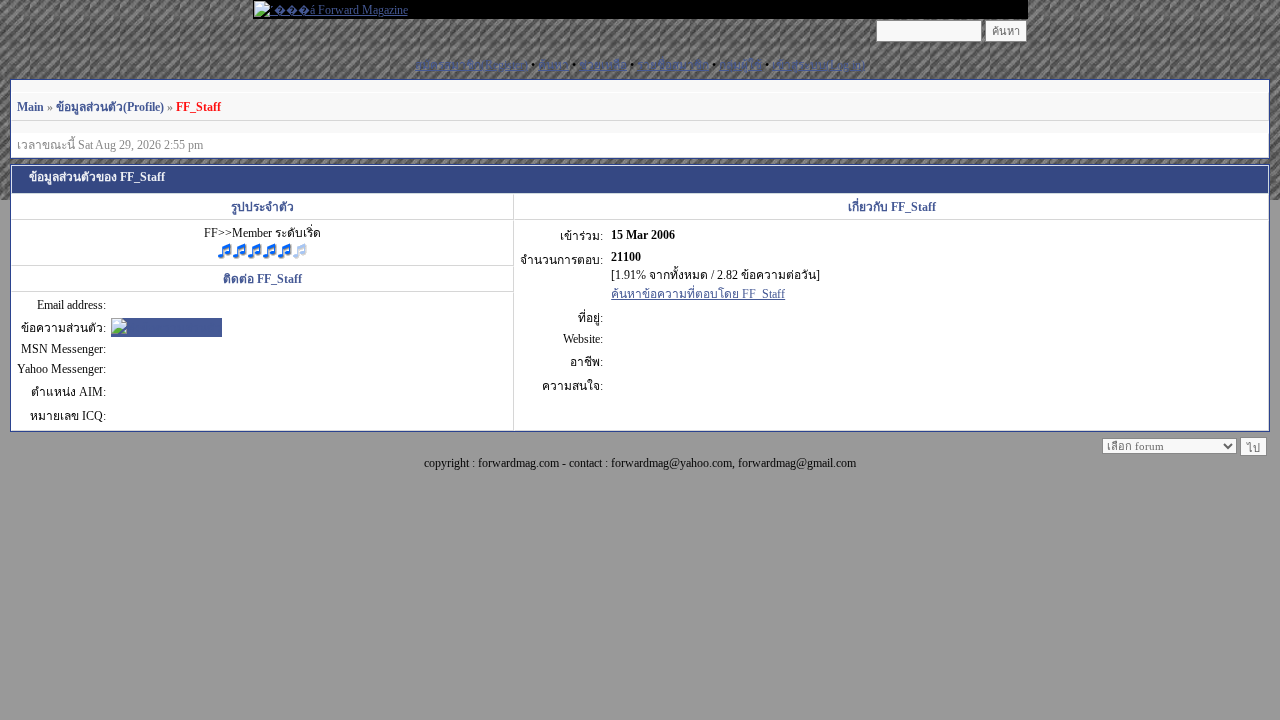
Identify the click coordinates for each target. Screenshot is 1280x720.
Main (30, 107)
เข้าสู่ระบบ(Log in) (818, 65)
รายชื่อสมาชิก (673, 65)
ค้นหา (553, 65)
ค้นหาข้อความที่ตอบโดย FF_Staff (698, 294)
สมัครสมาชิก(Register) (471, 65)
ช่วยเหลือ (603, 65)
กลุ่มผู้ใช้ (740, 65)
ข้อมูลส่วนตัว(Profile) (110, 107)
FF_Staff (198, 107)
